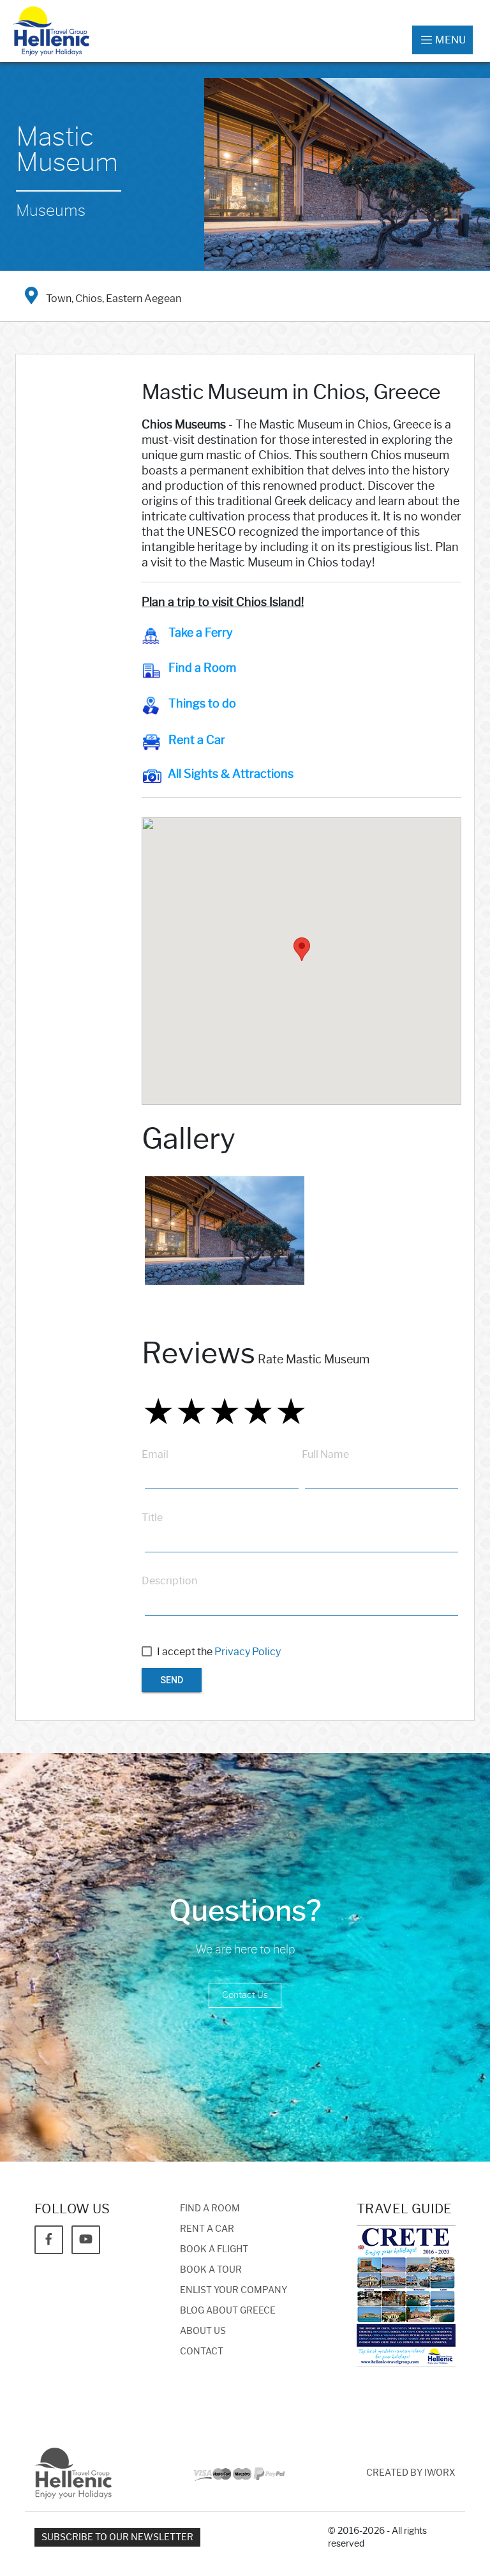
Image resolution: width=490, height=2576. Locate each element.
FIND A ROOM (210, 2209)
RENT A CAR (207, 2229)
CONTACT (202, 2352)
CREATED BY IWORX (411, 2473)
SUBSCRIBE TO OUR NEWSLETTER (117, 2537)
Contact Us (245, 1995)
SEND (172, 1680)
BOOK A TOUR (211, 2270)
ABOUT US (203, 2331)
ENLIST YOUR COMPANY (234, 2290)
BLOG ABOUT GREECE (228, 2311)
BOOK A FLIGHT (214, 2249)
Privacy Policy (248, 1652)
